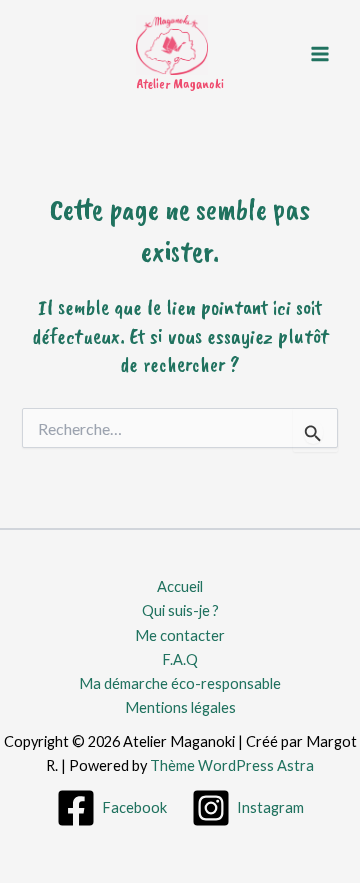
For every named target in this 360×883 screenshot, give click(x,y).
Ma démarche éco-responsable (180, 683)
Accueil (180, 586)
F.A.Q (180, 659)
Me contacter (180, 635)
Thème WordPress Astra (232, 765)
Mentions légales (180, 707)
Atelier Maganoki (180, 83)
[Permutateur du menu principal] (320, 53)
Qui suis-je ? (180, 610)
